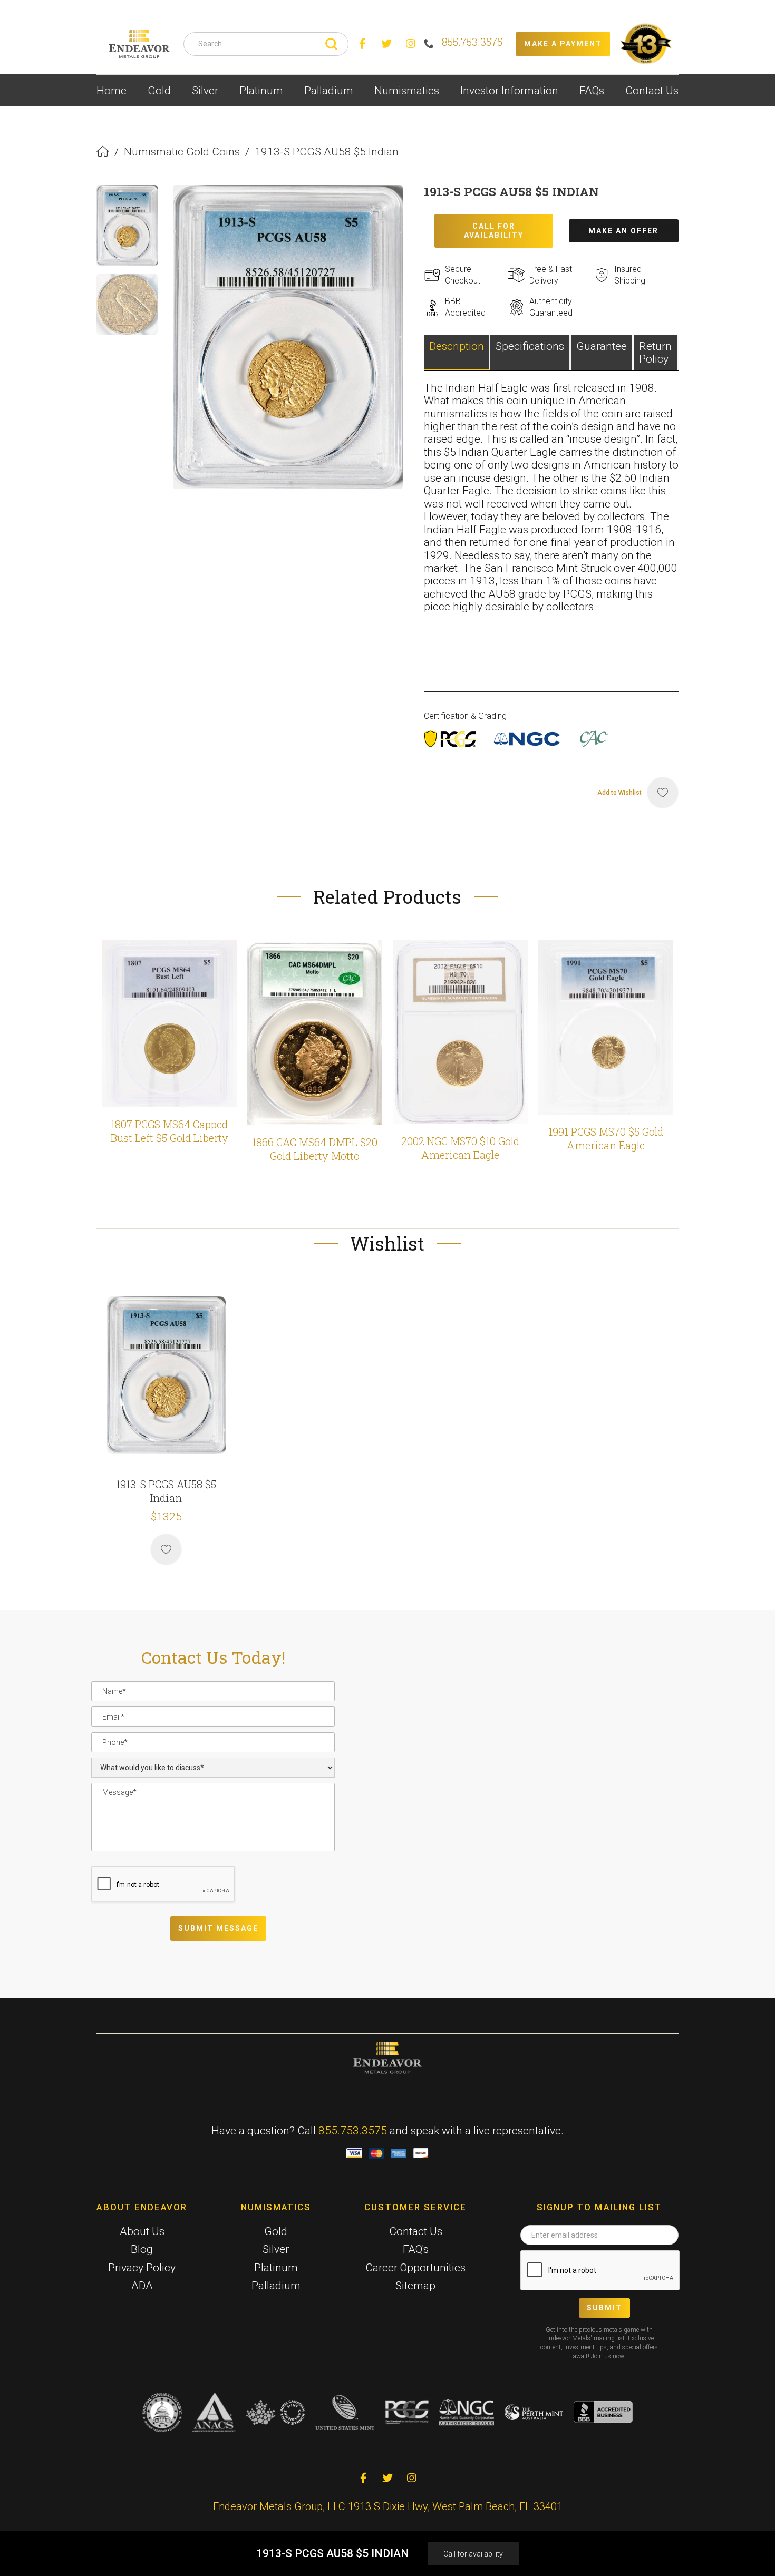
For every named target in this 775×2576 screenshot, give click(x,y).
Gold (276, 2231)
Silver (276, 2249)
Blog (142, 2249)
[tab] (457, 353)
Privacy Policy (142, 2268)
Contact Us (652, 91)
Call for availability (473, 2554)
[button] (159, 90)
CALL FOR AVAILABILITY (494, 231)
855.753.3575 (353, 2131)
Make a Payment (563, 44)
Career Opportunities (415, 2268)
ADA (142, 2286)
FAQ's (416, 2249)
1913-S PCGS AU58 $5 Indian (327, 152)
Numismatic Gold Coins (182, 152)
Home (112, 91)
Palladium (276, 2286)
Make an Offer (623, 231)
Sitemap (415, 2286)
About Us (142, 2231)
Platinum (276, 2268)
